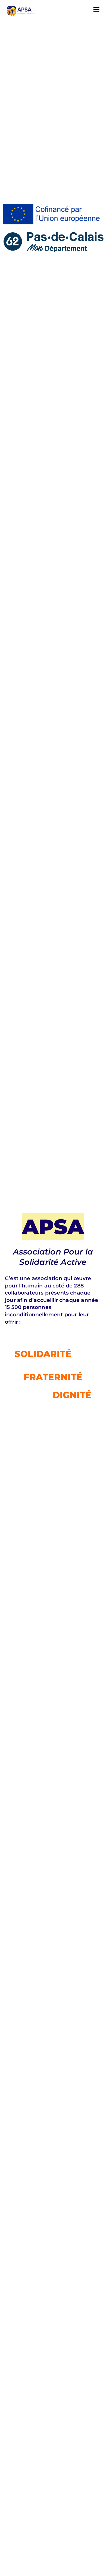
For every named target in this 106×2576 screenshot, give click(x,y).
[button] (96, 10)
